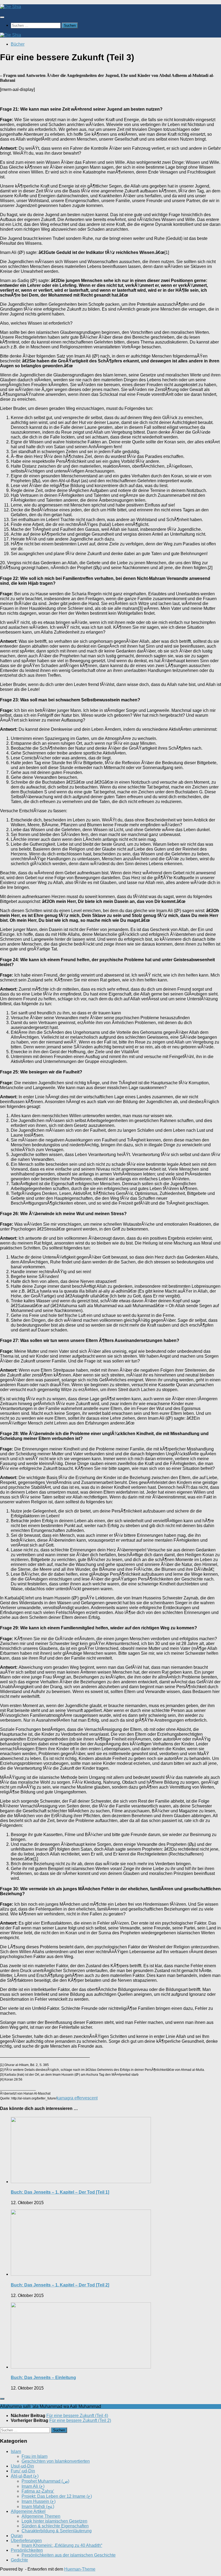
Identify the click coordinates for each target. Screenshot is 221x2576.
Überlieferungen (26, 2541)
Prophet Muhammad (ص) (45, 2481)
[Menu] (2, 17)
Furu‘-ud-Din (23, 2471)
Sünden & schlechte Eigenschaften (55, 2526)
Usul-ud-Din (22, 2466)
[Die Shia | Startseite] (11, 7)
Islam (16, 2451)
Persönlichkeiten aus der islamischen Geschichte (69, 2555)
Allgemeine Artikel (28, 2511)
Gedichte (19, 2560)
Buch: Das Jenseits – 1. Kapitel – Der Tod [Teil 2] (60, 2285)
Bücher (18, 44)
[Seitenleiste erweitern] (2, 2399)
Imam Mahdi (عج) (38, 2507)
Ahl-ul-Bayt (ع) (25, 2476)
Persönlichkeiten (27, 2550)
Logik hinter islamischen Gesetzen (54, 2521)
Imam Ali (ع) (33, 2486)
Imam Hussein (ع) (39, 2501)
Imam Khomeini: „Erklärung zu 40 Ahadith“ (62, 2545)
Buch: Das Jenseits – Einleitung (43, 2378)
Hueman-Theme (80, 2569)
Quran (17, 2536)
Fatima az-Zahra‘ (38, 2491)
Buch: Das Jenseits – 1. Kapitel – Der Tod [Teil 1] (60, 2192)
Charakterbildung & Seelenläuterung (57, 2531)
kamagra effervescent (77, 2098)
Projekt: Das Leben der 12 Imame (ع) (57, 2496)
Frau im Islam (34, 2456)
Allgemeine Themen (41, 2516)
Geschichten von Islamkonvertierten (56, 2461)
